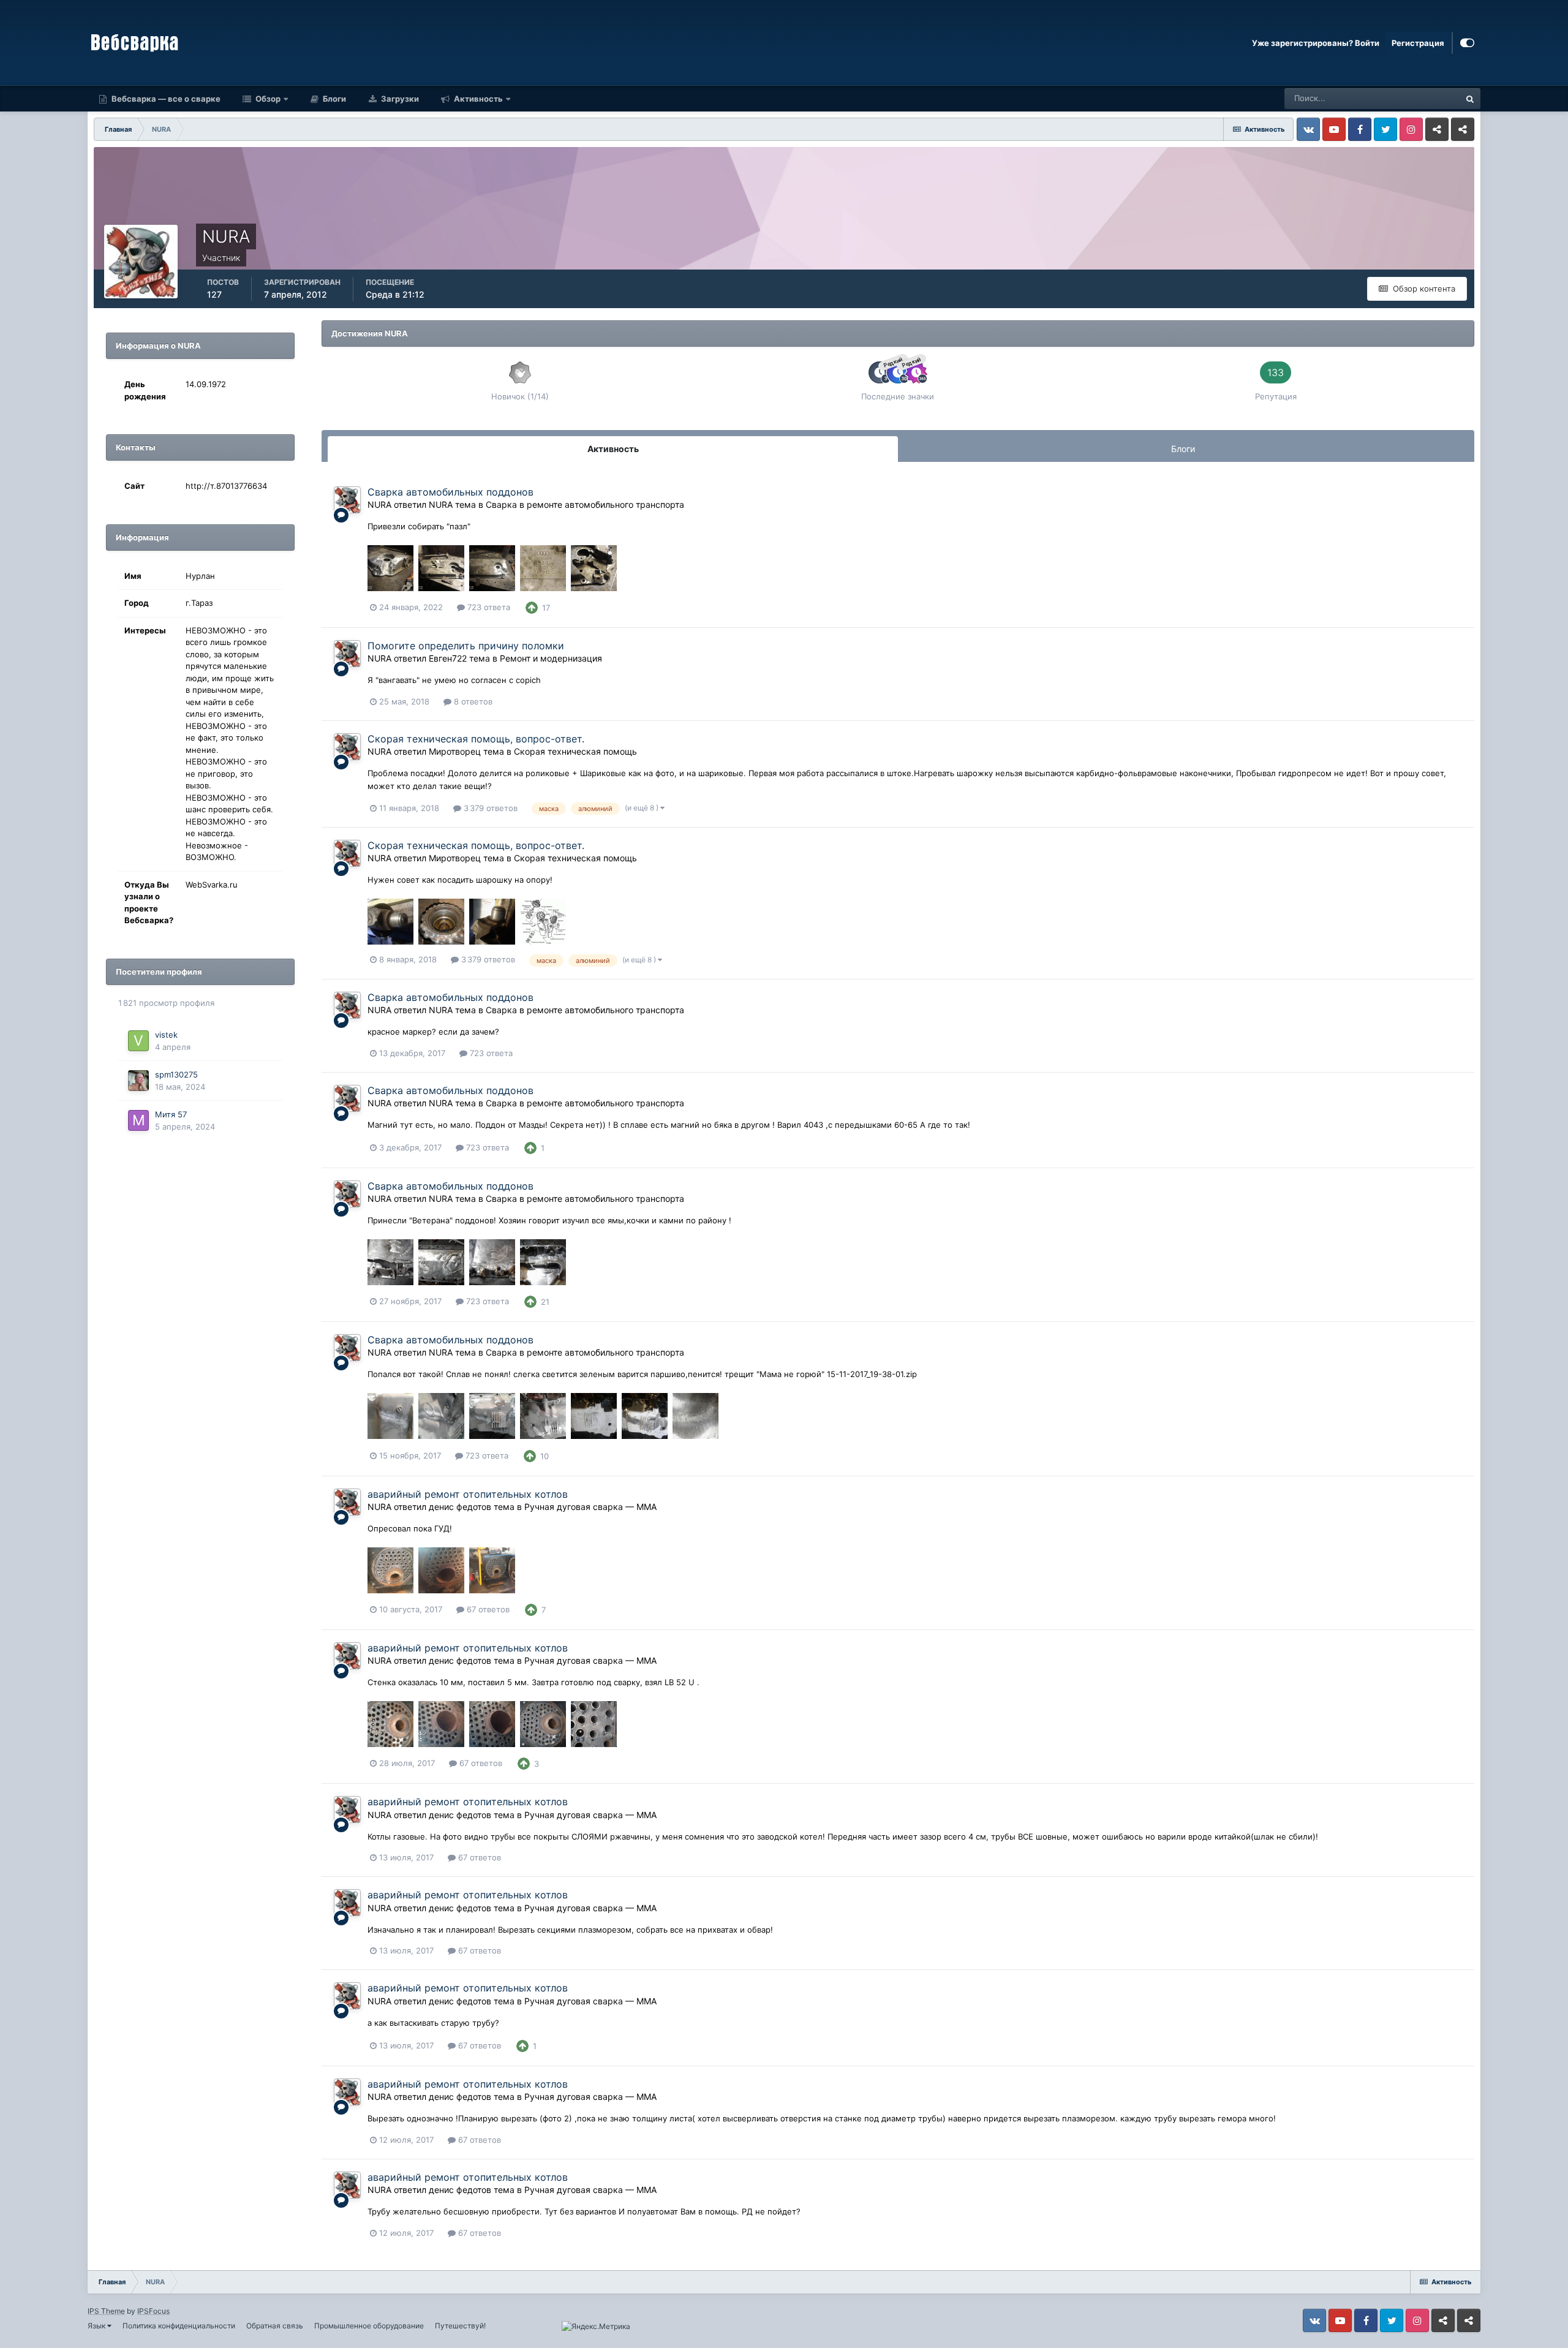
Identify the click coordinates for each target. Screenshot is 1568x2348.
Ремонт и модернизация (551, 658)
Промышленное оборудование (369, 2326)
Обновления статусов (1404, 98)
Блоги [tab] (1183, 449)
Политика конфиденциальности (179, 2326)
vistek (166, 1035)
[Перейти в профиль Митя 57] (138, 1120)
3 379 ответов (489, 808)
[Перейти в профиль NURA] (347, 500)
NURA (379, 504)
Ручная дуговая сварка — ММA (590, 1507)
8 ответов (472, 701)
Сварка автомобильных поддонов (450, 492)
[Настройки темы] (1467, 43)
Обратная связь (275, 2326)
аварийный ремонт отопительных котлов (468, 1494)
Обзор (267, 99)
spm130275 (176, 1074)
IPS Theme (106, 2311)
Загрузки (399, 99)
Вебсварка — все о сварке (165, 99)
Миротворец (455, 751)
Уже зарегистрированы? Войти (1316, 43)
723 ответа (488, 607)
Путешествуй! (460, 2326)
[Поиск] (1470, 99)
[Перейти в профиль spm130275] (138, 1081)
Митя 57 (171, 1114)
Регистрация (1418, 43)
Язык (97, 2326)
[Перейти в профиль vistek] (138, 1041)
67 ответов (487, 1609)
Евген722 (448, 658)
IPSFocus (153, 2311)
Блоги (334, 99)
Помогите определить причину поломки (466, 646)
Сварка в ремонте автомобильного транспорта (585, 504)
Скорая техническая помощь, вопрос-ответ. (476, 739)
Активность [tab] (613, 449)
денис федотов (460, 1507)
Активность (477, 99)
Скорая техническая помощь (575, 751)
